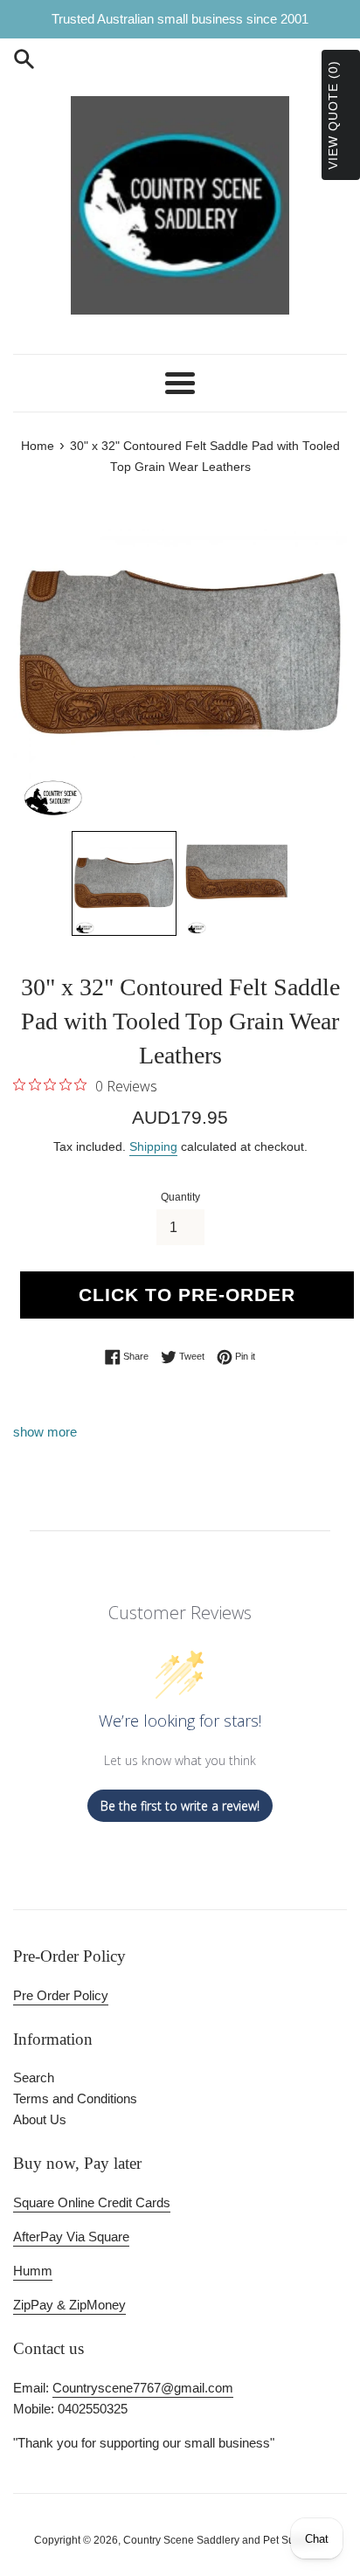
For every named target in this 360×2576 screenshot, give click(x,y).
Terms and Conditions (75, 2098)
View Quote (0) (333, 115)
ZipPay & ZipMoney (69, 2305)
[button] (124, 883)
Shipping (153, 1146)
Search (34, 2077)
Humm (33, 2271)
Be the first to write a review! (180, 1806)
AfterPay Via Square (71, 2237)
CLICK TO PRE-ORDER (187, 1295)
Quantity (180, 1197)
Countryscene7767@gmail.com (143, 2388)
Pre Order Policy (61, 1995)
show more (45, 1432)
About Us (40, 2119)
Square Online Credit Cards (92, 2202)
